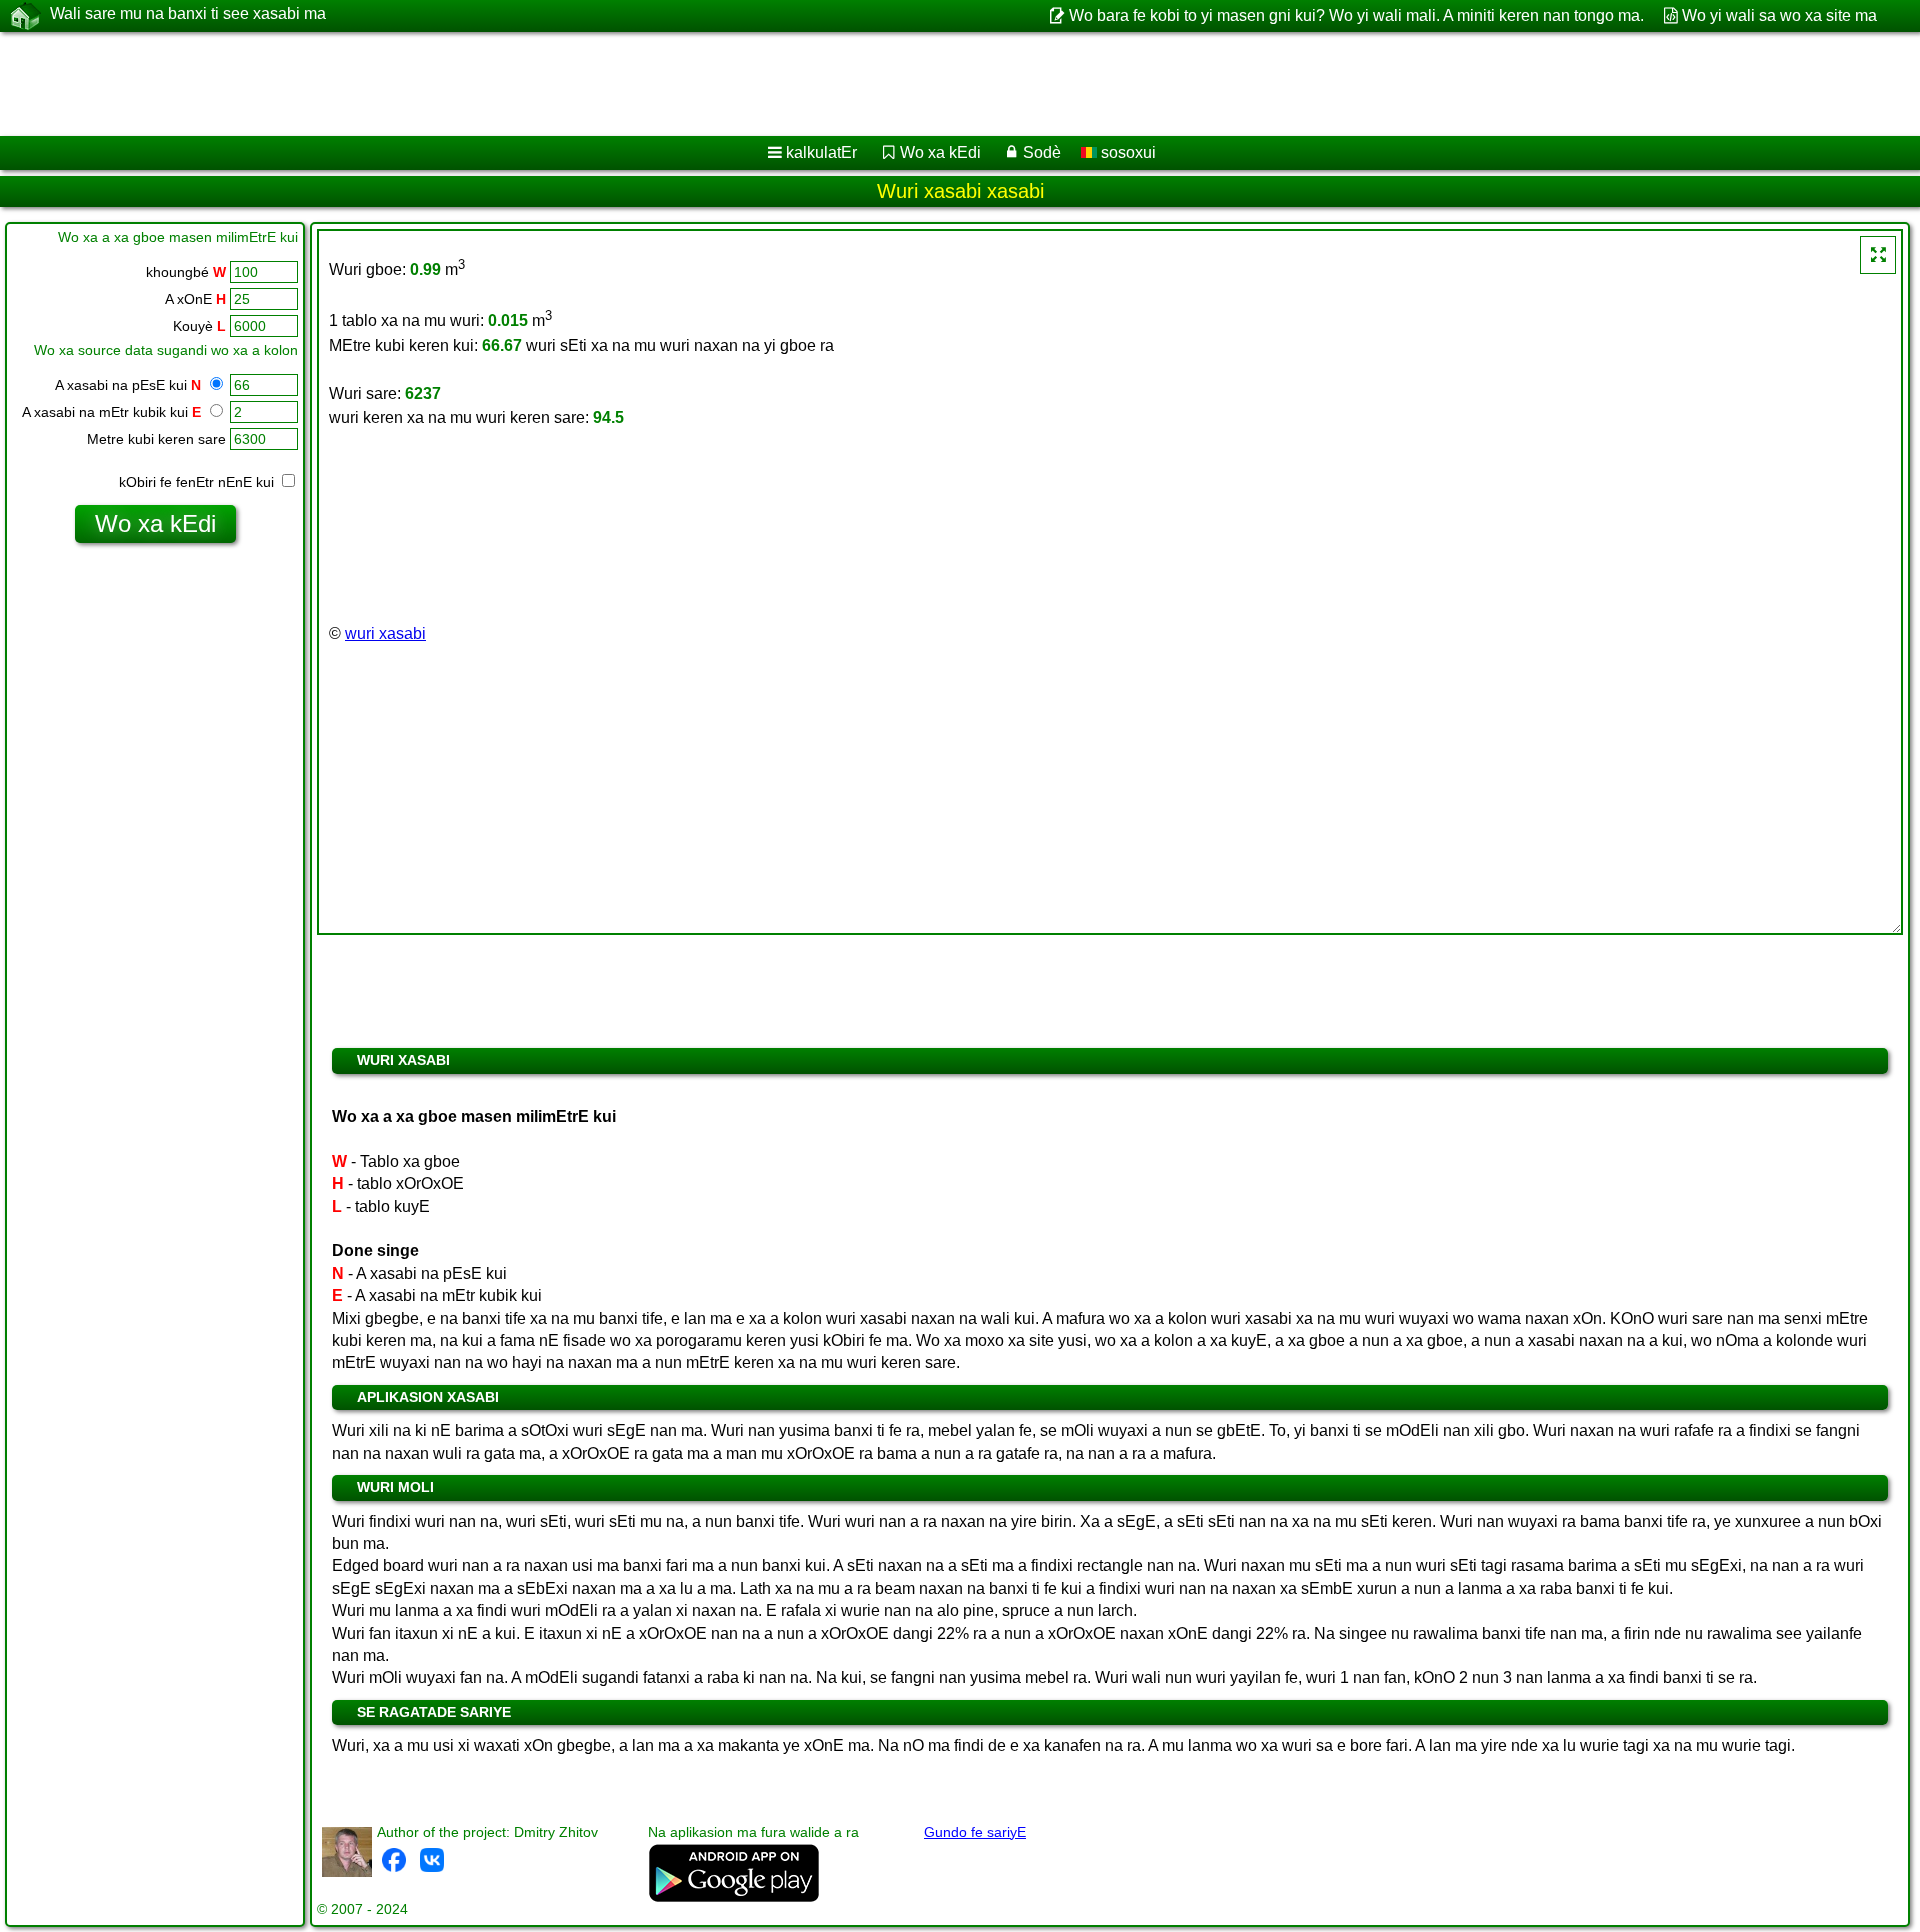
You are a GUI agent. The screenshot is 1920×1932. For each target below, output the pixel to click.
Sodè (1042, 152)
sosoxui (1126, 152)
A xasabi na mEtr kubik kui (111, 412)
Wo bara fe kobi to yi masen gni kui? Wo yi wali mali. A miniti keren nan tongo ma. (1356, 15)
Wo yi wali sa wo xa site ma (1779, 15)
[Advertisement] (607, 84)
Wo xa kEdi (940, 152)
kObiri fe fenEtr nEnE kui (198, 482)
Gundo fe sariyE (975, 1832)
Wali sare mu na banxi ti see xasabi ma (188, 13)
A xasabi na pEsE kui (128, 385)
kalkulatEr (821, 152)
